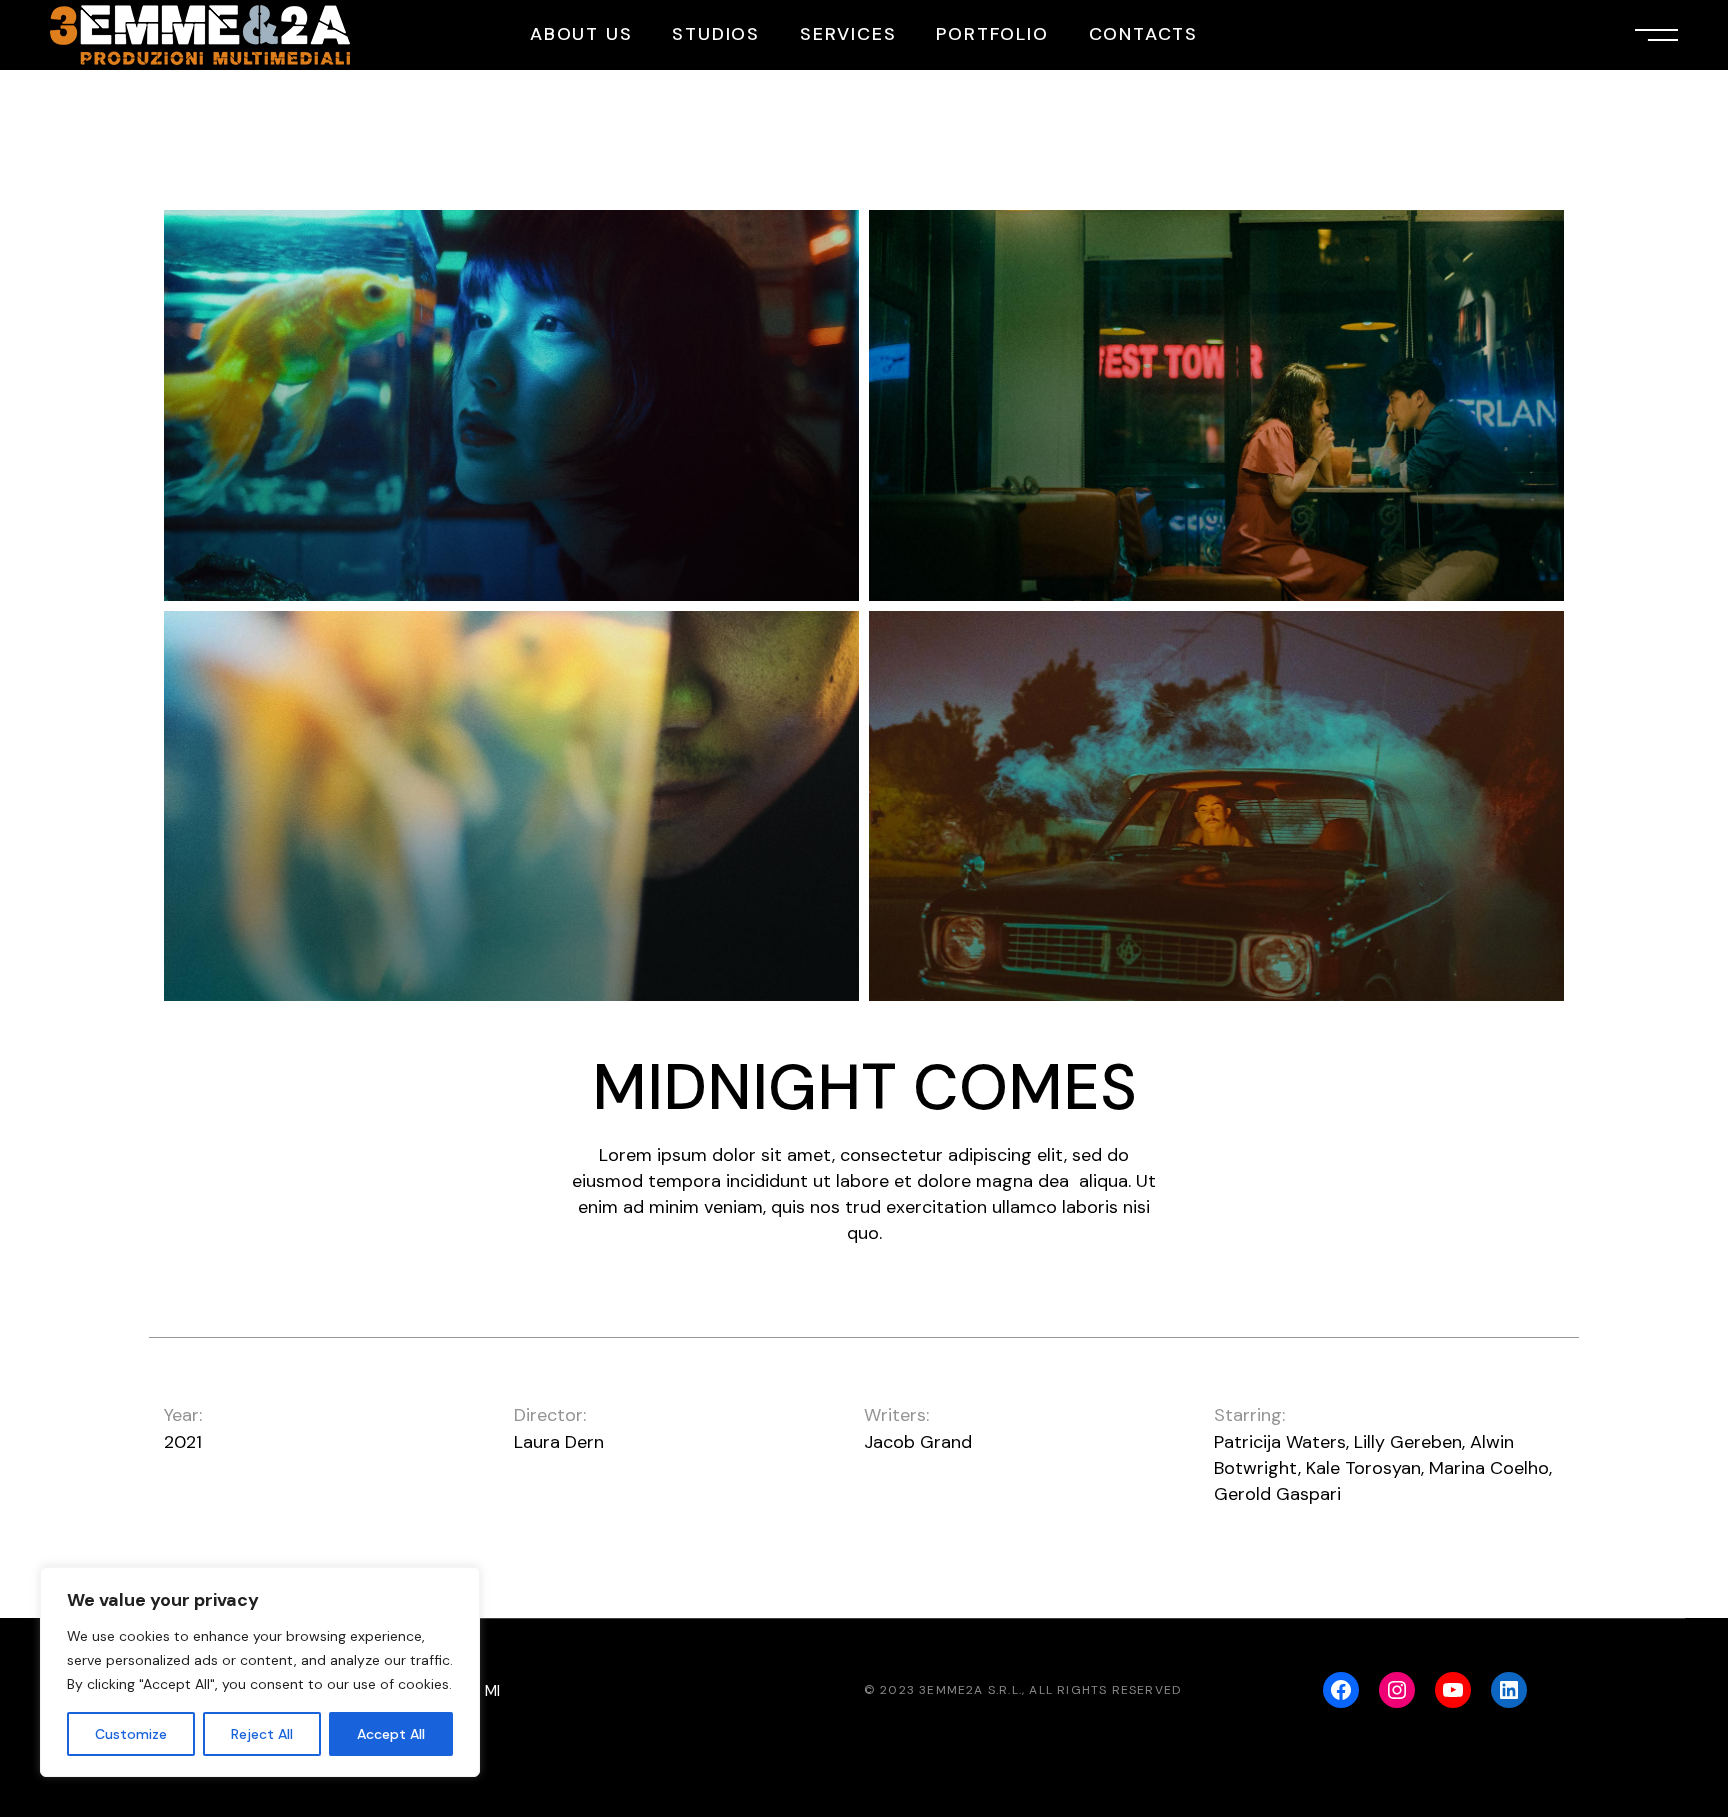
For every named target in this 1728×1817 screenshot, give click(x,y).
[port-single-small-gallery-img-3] (511, 806)
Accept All (391, 1734)
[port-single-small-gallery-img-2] (1216, 405)
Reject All (262, 1734)
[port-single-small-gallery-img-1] (511, 405)
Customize (131, 1734)
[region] (260, 1672)
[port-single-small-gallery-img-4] (1216, 806)
